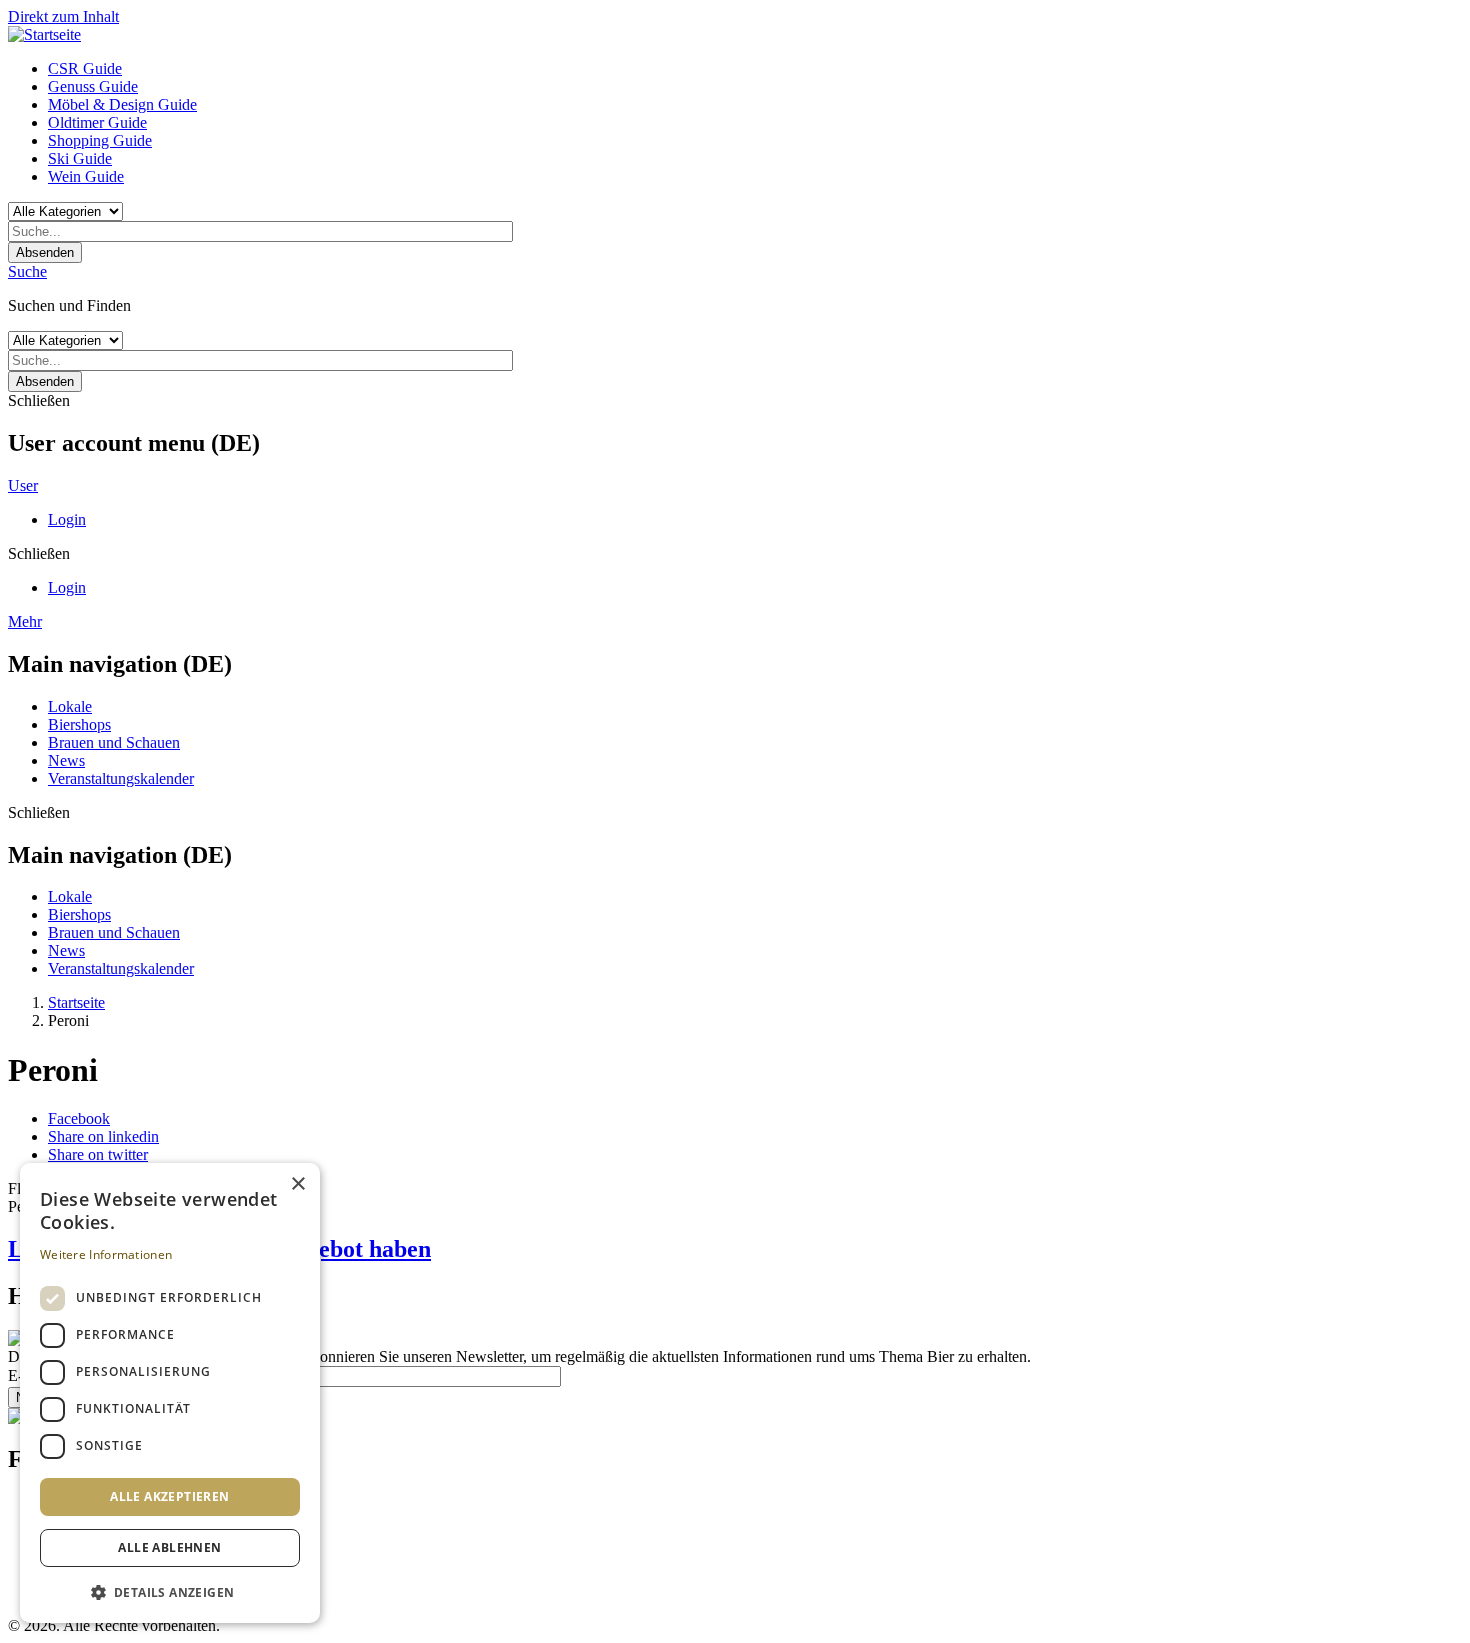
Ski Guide (80, 158)
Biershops (79, 724)
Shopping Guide (100, 140)
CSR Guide (85, 68)
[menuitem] (755, 69)
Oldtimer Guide (97, 122)
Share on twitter (98, 1154)
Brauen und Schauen (114, 742)
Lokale (70, 706)
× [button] (297, 1184)
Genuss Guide (93, 86)
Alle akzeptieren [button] (169, 1496)
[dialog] (170, 1393)
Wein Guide (86, 176)
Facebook (79, 1118)
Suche (27, 271)
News (66, 760)
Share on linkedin (103, 1136)
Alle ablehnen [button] (169, 1547)
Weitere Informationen (106, 1254)
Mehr (25, 621)
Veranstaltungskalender (121, 778)
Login (67, 519)
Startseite (76, 1002)
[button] (170, 1591)
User (23, 485)
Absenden (45, 252)
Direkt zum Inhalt (63, 16)
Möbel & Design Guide (122, 104)
